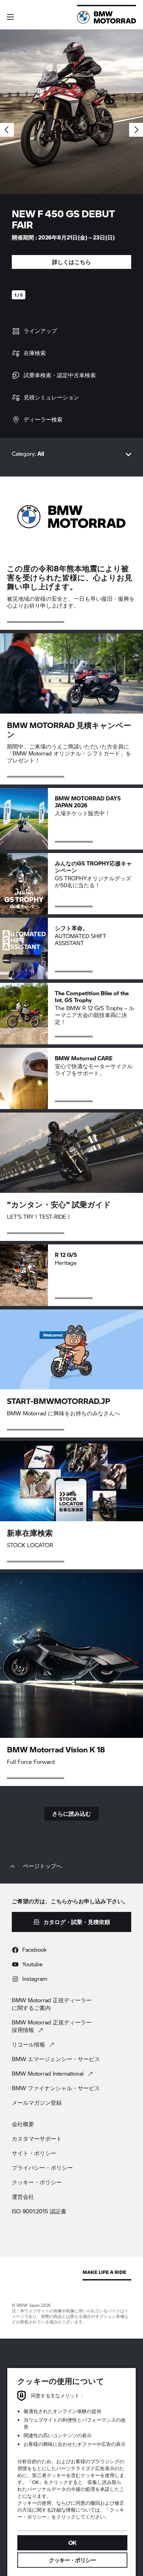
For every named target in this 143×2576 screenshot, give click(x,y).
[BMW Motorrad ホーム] (107, 17)
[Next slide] (136, 130)
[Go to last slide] (7, 130)
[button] (10, 17)
